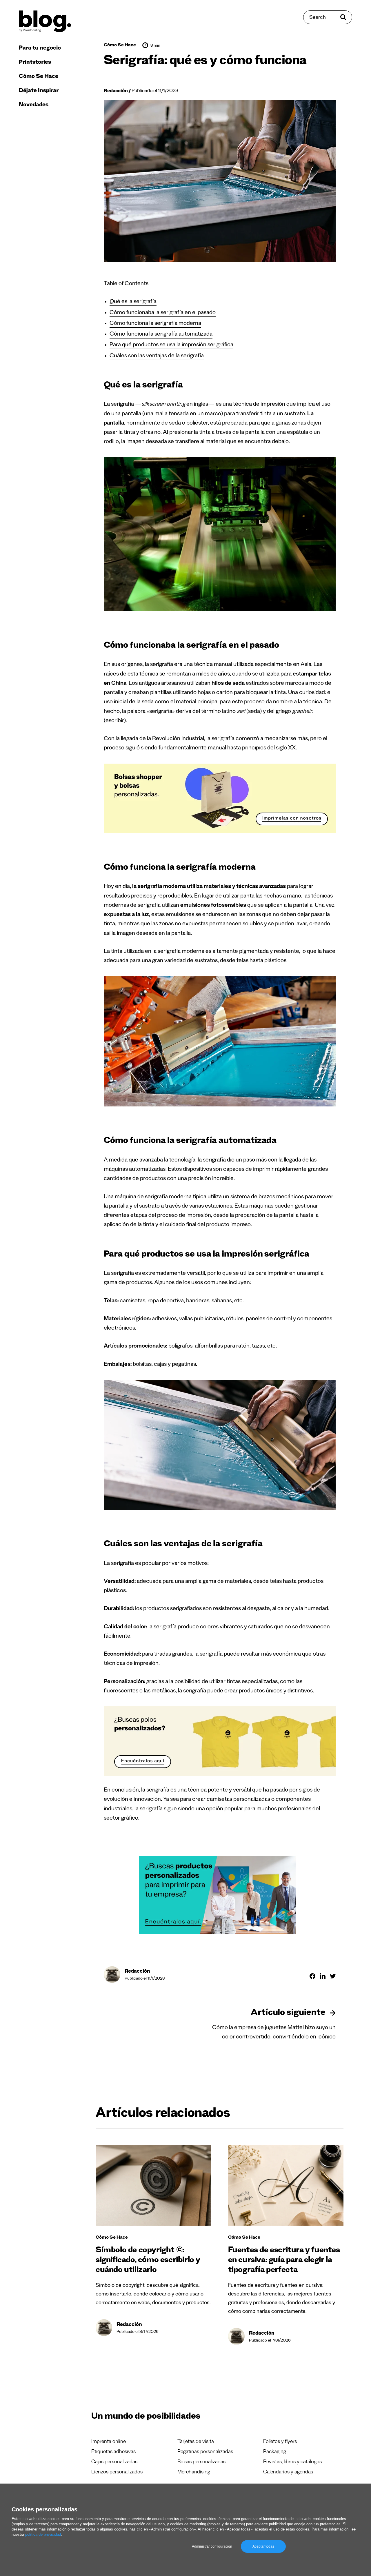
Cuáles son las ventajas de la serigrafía (157, 356)
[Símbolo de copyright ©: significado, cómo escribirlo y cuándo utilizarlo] (153, 2185)
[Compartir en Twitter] (333, 1976)
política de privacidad (43, 2534)
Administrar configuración (212, 2546)
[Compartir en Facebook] (312, 1976)
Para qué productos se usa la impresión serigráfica (171, 345)
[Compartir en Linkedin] (323, 1976)
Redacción (116, 91)
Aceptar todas (263, 2546)
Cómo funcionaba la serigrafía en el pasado (163, 313)
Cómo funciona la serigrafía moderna (155, 324)
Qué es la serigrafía (133, 302)
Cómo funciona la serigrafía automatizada (161, 335)
